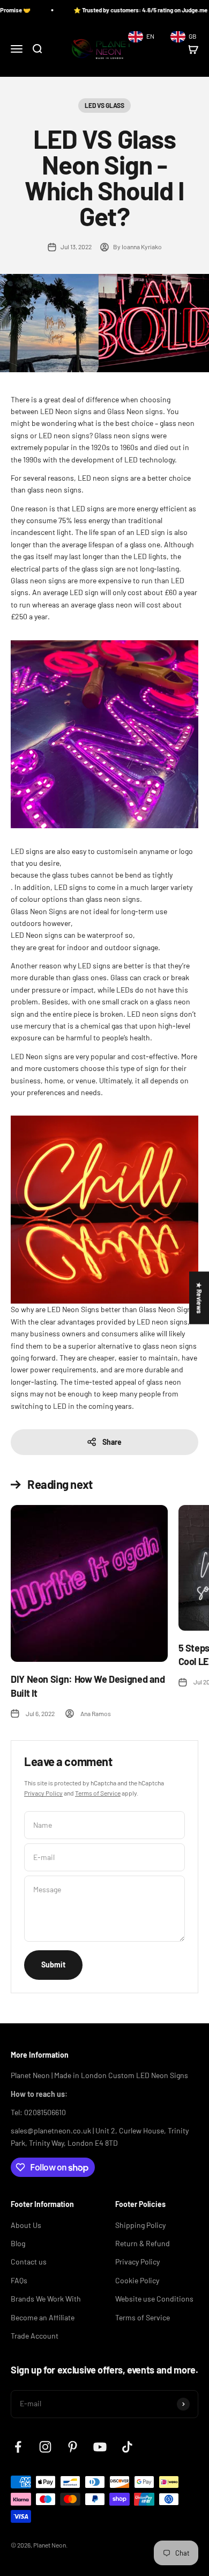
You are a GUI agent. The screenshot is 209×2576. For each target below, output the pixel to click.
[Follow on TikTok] (127, 2447)
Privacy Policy (43, 1793)
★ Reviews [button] (199, 1298)
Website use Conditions (154, 2299)
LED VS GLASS (104, 105)
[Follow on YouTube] (100, 2447)
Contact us (29, 2262)
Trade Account (35, 2336)
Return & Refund (143, 2243)
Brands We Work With (46, 2299)
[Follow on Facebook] (18, 2447)
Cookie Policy (137, 2280)
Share (112, 1442)
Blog (18, 2243)
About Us (26, 2225)
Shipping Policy (140, 2225)
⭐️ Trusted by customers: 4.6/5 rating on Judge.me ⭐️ (125, 10)
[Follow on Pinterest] (73, 2447)
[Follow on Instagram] (45, 2447)
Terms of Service (98, 1793)
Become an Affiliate (43, 2317)
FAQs (19, 2280)
